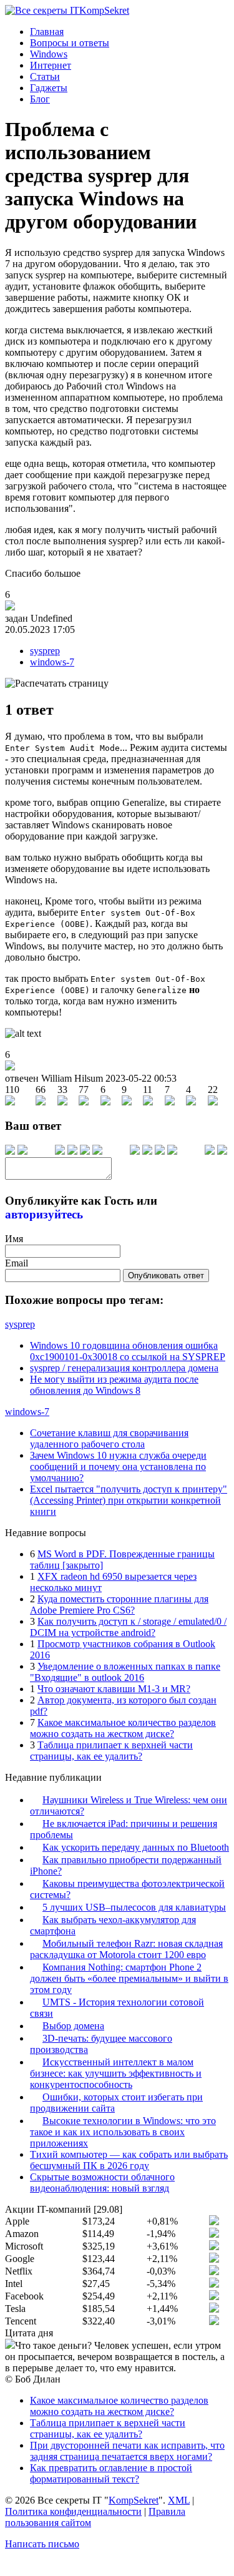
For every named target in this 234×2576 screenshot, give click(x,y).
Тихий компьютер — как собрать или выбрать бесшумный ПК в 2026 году (129, 2160)
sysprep (45, 651)
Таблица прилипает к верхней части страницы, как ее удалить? (111, 1751)
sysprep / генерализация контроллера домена (124, 1368)
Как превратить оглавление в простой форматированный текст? (111, 2473)
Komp (104, 10)
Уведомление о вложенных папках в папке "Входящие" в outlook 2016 (125, 1672)
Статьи (45, 76)
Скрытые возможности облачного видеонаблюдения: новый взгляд (102, 2182)
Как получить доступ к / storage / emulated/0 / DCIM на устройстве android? (128, 1627)
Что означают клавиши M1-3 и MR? (114, 1689)
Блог (40, 99)
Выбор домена (73, 2026)
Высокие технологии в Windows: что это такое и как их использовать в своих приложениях (123, 2132)
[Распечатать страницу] (57, 683)
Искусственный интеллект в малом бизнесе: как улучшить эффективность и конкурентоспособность (116, 2073)
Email (17, 1263)
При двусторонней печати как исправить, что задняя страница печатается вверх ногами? (127, 2451)
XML (179, 2500)
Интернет (51, 65)
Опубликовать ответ (166, 1276)
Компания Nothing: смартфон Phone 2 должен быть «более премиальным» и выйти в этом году (129, 1978)
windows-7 (52, 662)
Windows (49, 54)
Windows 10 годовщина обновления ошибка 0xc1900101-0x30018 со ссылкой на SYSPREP (128, 1351)
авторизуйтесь (44, 1214)
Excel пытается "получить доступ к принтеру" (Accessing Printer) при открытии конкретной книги (129, 1500)
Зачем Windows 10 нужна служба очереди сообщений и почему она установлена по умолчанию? (118, 1467)
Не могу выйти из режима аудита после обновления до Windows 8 (114, 1385)
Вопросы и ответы (70, 43)
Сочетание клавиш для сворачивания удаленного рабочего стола (109, 1438)
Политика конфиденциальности (73, 2511)
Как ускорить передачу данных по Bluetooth (136, 1847)
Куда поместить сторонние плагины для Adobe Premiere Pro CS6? (119, 1604)
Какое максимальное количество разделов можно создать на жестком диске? (123, 1728)
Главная (47, 32)
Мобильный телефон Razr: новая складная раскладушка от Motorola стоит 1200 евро (126, 1949)
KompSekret (134, 2500)
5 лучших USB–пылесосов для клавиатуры (134, 1907)
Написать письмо (42, 2544)
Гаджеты (49, 88)
